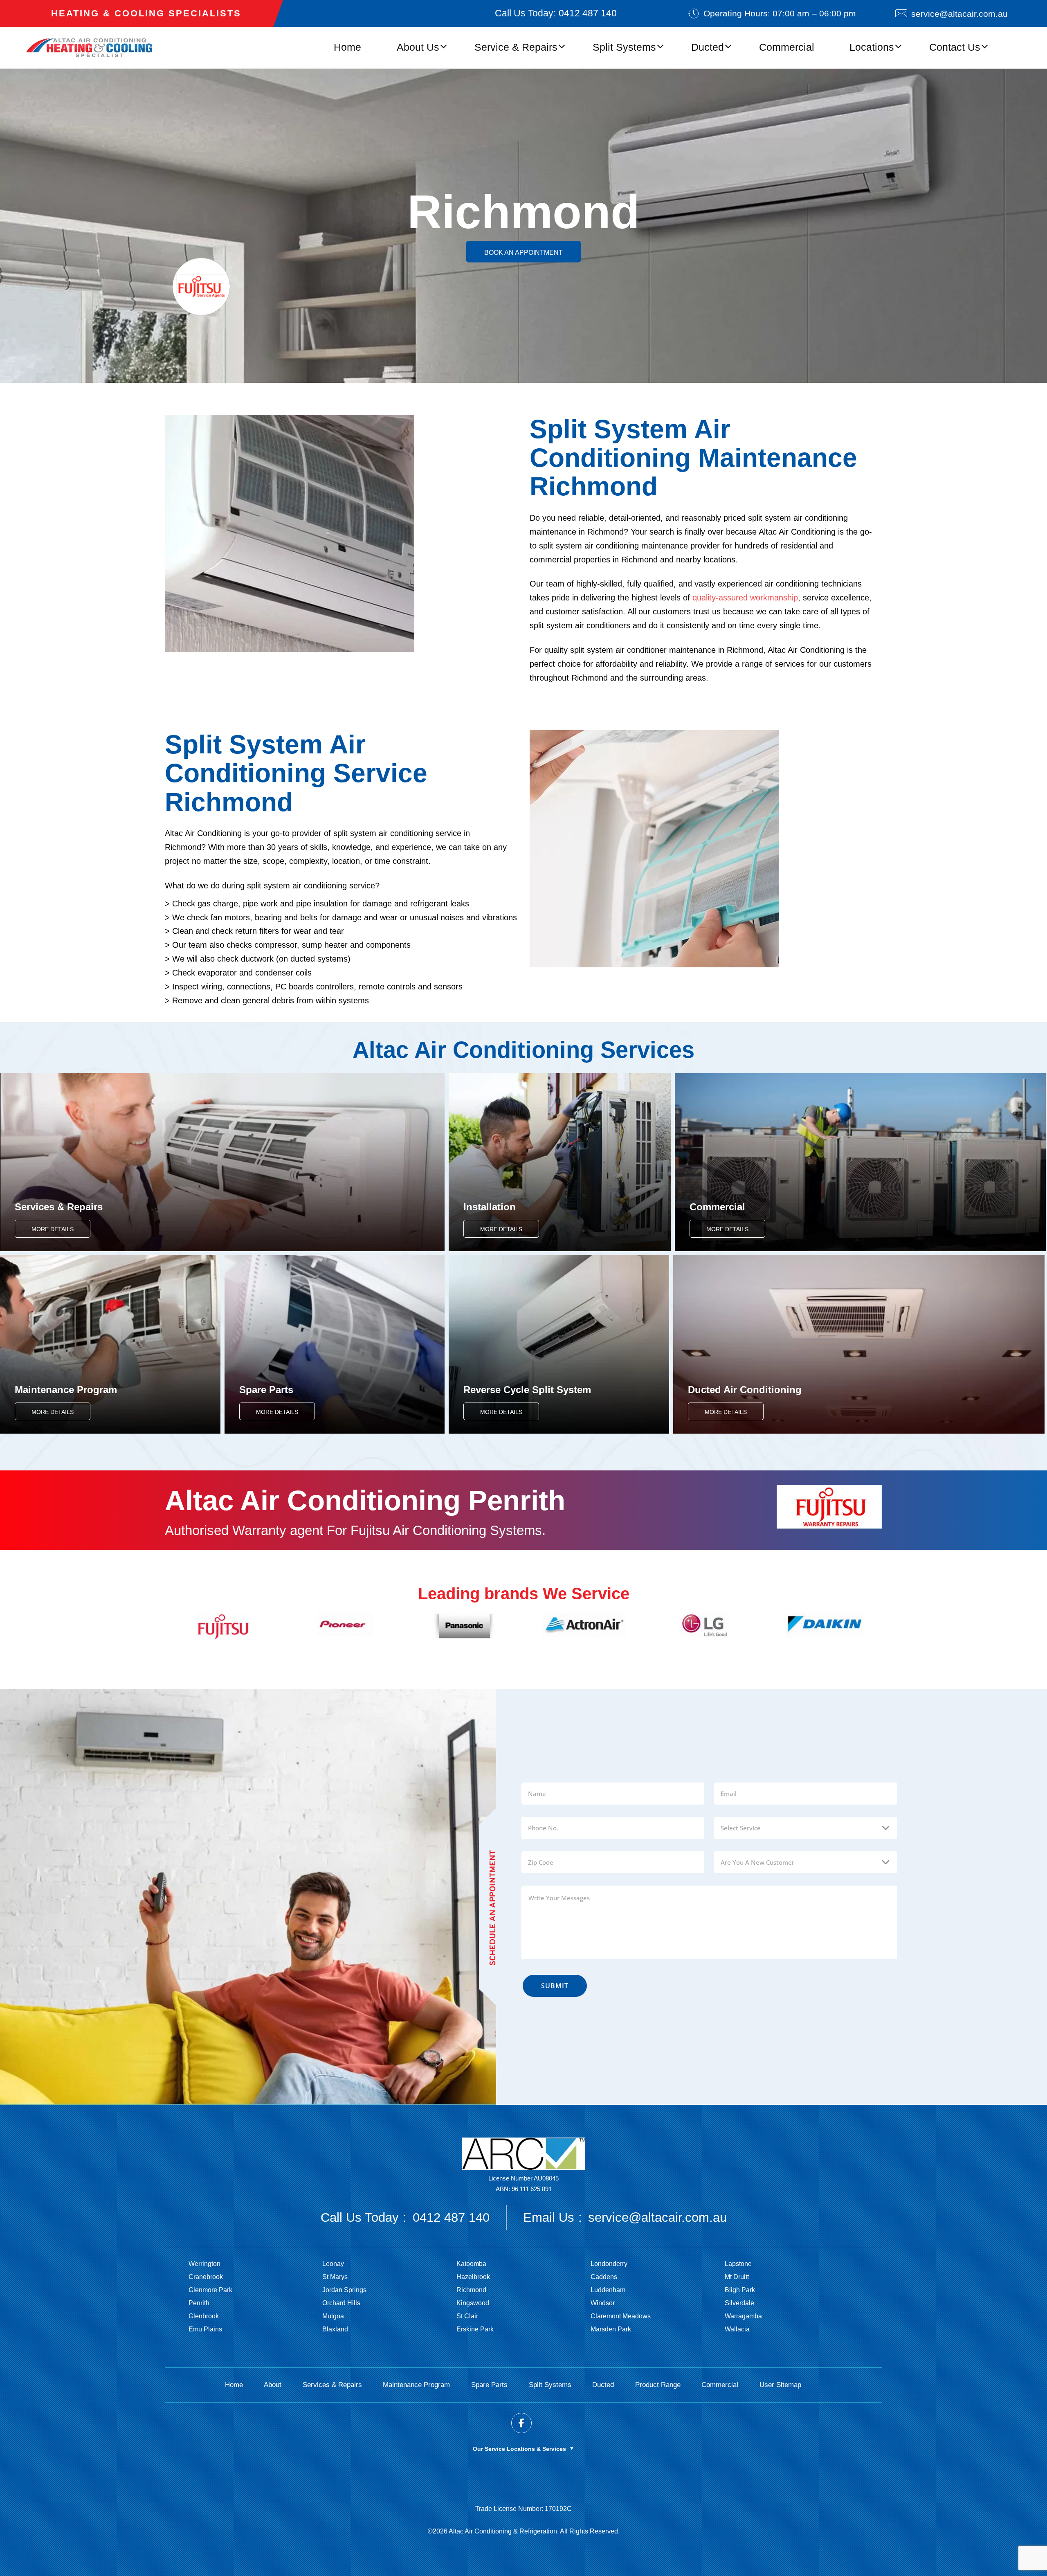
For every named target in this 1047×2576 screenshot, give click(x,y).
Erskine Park (475, 2329)
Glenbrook (204, 2316)
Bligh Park (740, 2290)
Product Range (658, 2385)
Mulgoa (333, 2316)
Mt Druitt (737, 2277)
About (273, 2385)
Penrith (199, 2303)
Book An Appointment (523, 252)
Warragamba (743, 2316)
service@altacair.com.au (959, 14)
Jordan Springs (344, 2290)
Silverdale (739, 2303)
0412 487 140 (588, 13)
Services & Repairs (332, 2385)
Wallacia (737, 2329)
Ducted (708, 47)
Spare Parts (489, 2385)
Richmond (471, 2290)
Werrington (204, 2264)
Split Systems (624, 47)
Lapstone (738, 2264)
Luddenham (608, 2290)
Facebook (521, 2423)
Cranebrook (206, 2277)
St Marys (335, 2277)
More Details (53, 1229)
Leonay (333, 2264)
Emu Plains (205, 2329)
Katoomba (471, 2264)
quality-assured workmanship (745, 598)
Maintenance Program (416, 2385)
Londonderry (609, 2264)
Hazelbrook (473, 2277)
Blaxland (335, 2329)
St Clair (467, 2316)
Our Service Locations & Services (523, 2449)
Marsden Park (611, 2329)
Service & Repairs (516, 47)
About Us (418, 47)
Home (347, 47)
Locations (872, 47)
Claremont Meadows (621, 2316)
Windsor (603, 2303)
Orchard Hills (341, 2303)
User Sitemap (780, 2385)
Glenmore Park (210, 2290)
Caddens (604, 2277)
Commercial (787, 47)
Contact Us (955, 47)
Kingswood (473, 2303)
